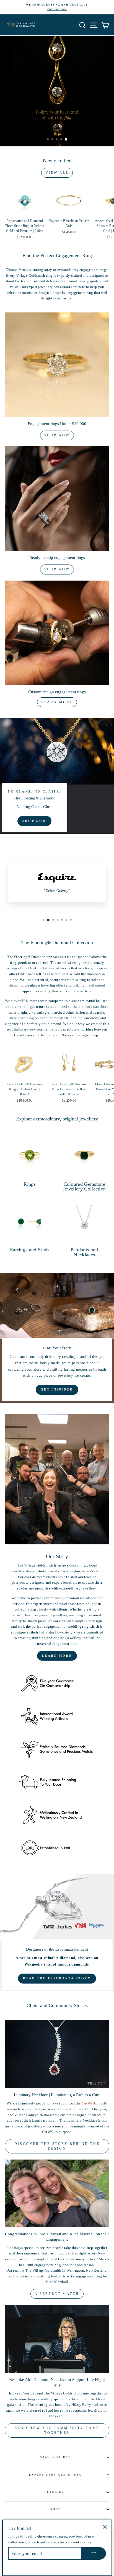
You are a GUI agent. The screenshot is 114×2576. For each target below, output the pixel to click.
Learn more (57, 702)
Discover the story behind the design (57, 2146)
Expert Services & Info (56, 2475)
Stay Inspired (56, 2457)
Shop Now (34, 821)
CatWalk (89, 2103)
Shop (56, 2509)
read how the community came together (57, 2430)
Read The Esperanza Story (57, 1978)
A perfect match (57, 2294)
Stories (56, 2492)
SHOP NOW (57, 435)
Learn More (57, 1656)
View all (57, 173)
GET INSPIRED (57, 1389)
